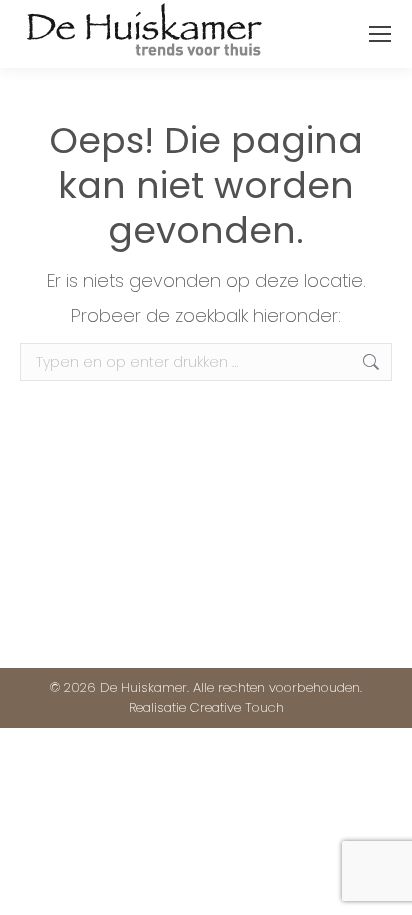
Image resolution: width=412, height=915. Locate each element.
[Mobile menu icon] (380, 34)
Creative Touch (237, 707)
